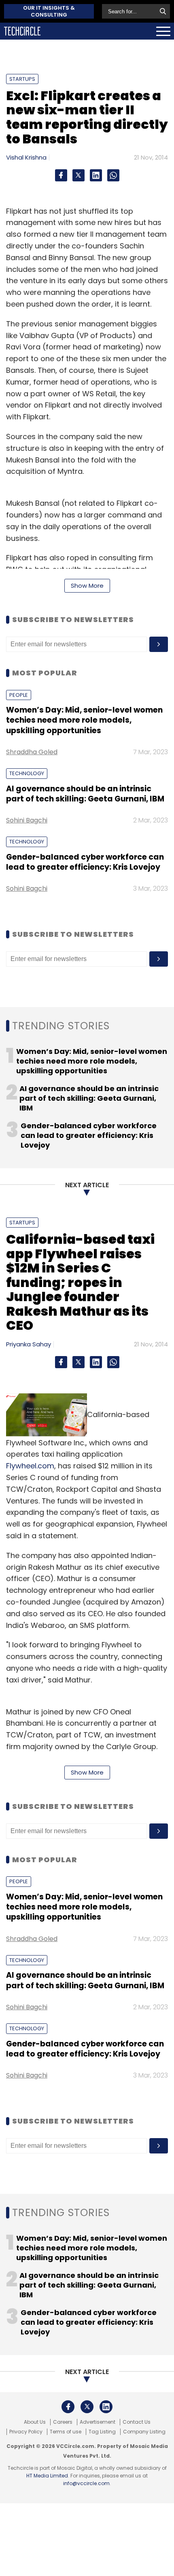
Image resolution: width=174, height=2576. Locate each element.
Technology (27, 773)
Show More (87, 586)
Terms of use (66, 2432)
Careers (63, 2422)
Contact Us (137, 2422)
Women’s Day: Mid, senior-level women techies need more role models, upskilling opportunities (84, 720)
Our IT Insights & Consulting (49, 11)
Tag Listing (102, 2432)
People (19, 695)
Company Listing (144, 2432)
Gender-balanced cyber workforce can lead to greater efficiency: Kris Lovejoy (85, 862)
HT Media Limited (47, 2476)
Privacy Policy (26, 2432)
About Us (35, 2422)
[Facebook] (61, 175)
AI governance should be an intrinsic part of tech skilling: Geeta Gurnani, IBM (85, 794)
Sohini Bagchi (27, 820)
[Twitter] (79, 175)
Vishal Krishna (26, 157)
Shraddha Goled (32, 752)
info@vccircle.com (86, 2483)
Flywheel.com (30, 1466)
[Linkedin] (96, 175)
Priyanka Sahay (29, 1344)
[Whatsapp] (113, 175)
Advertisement (98, 2422)
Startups (22, 79)
